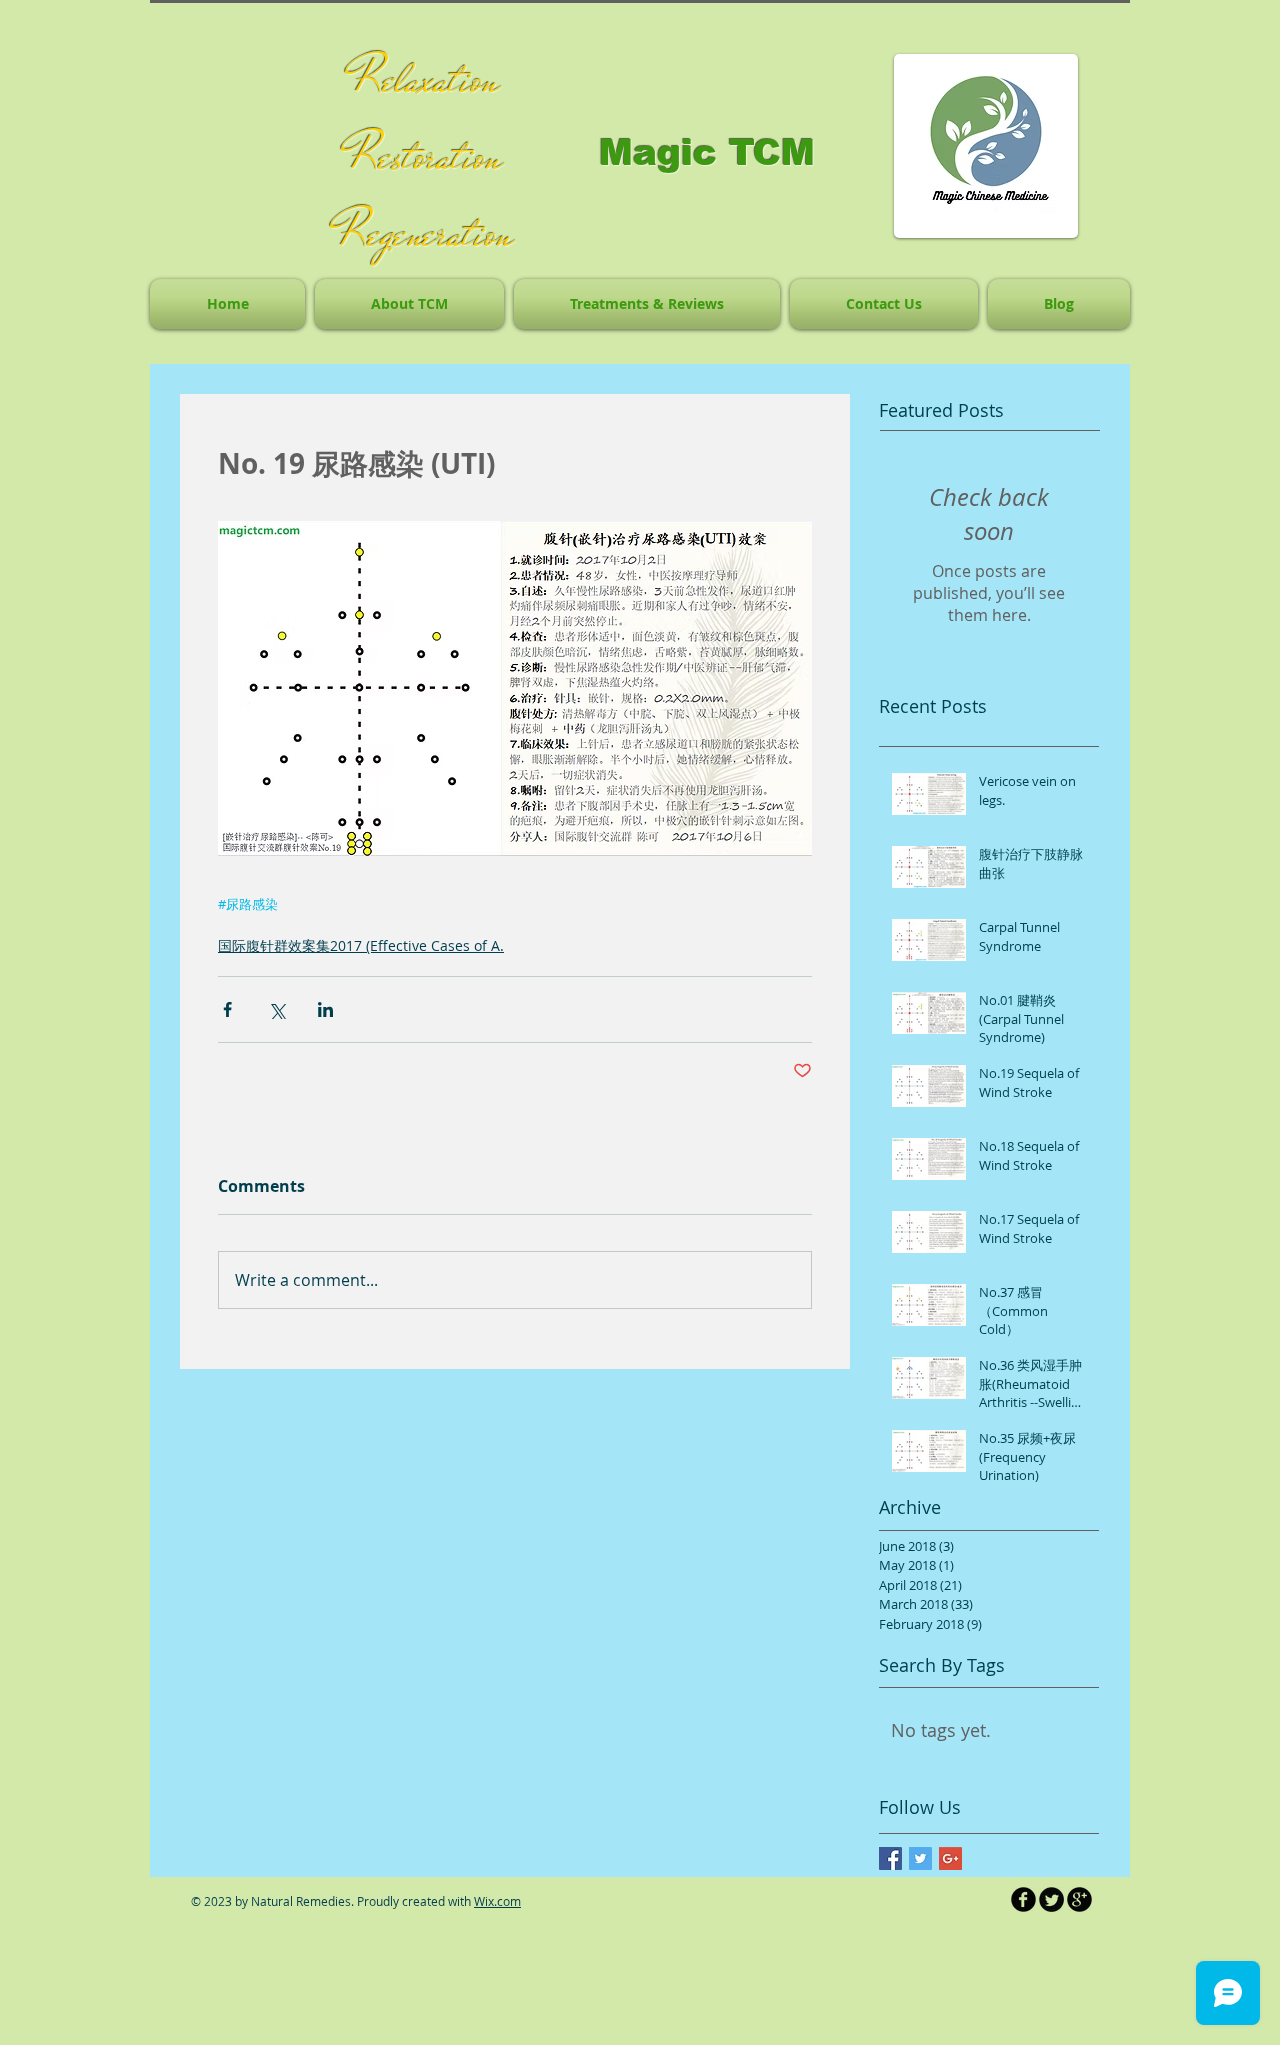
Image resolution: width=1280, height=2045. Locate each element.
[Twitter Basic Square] (920, 1858)
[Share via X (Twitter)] (276, 1009)
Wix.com (497, 1901)
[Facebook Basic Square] (890, 1858)
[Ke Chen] (1023, 1899)
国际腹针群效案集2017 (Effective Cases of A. (361, 945)
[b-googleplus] (1079, 1899)
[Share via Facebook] (227, 1009)
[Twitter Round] (1051, 1899)
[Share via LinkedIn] (325, 1009)
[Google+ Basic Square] (950, 1858)
